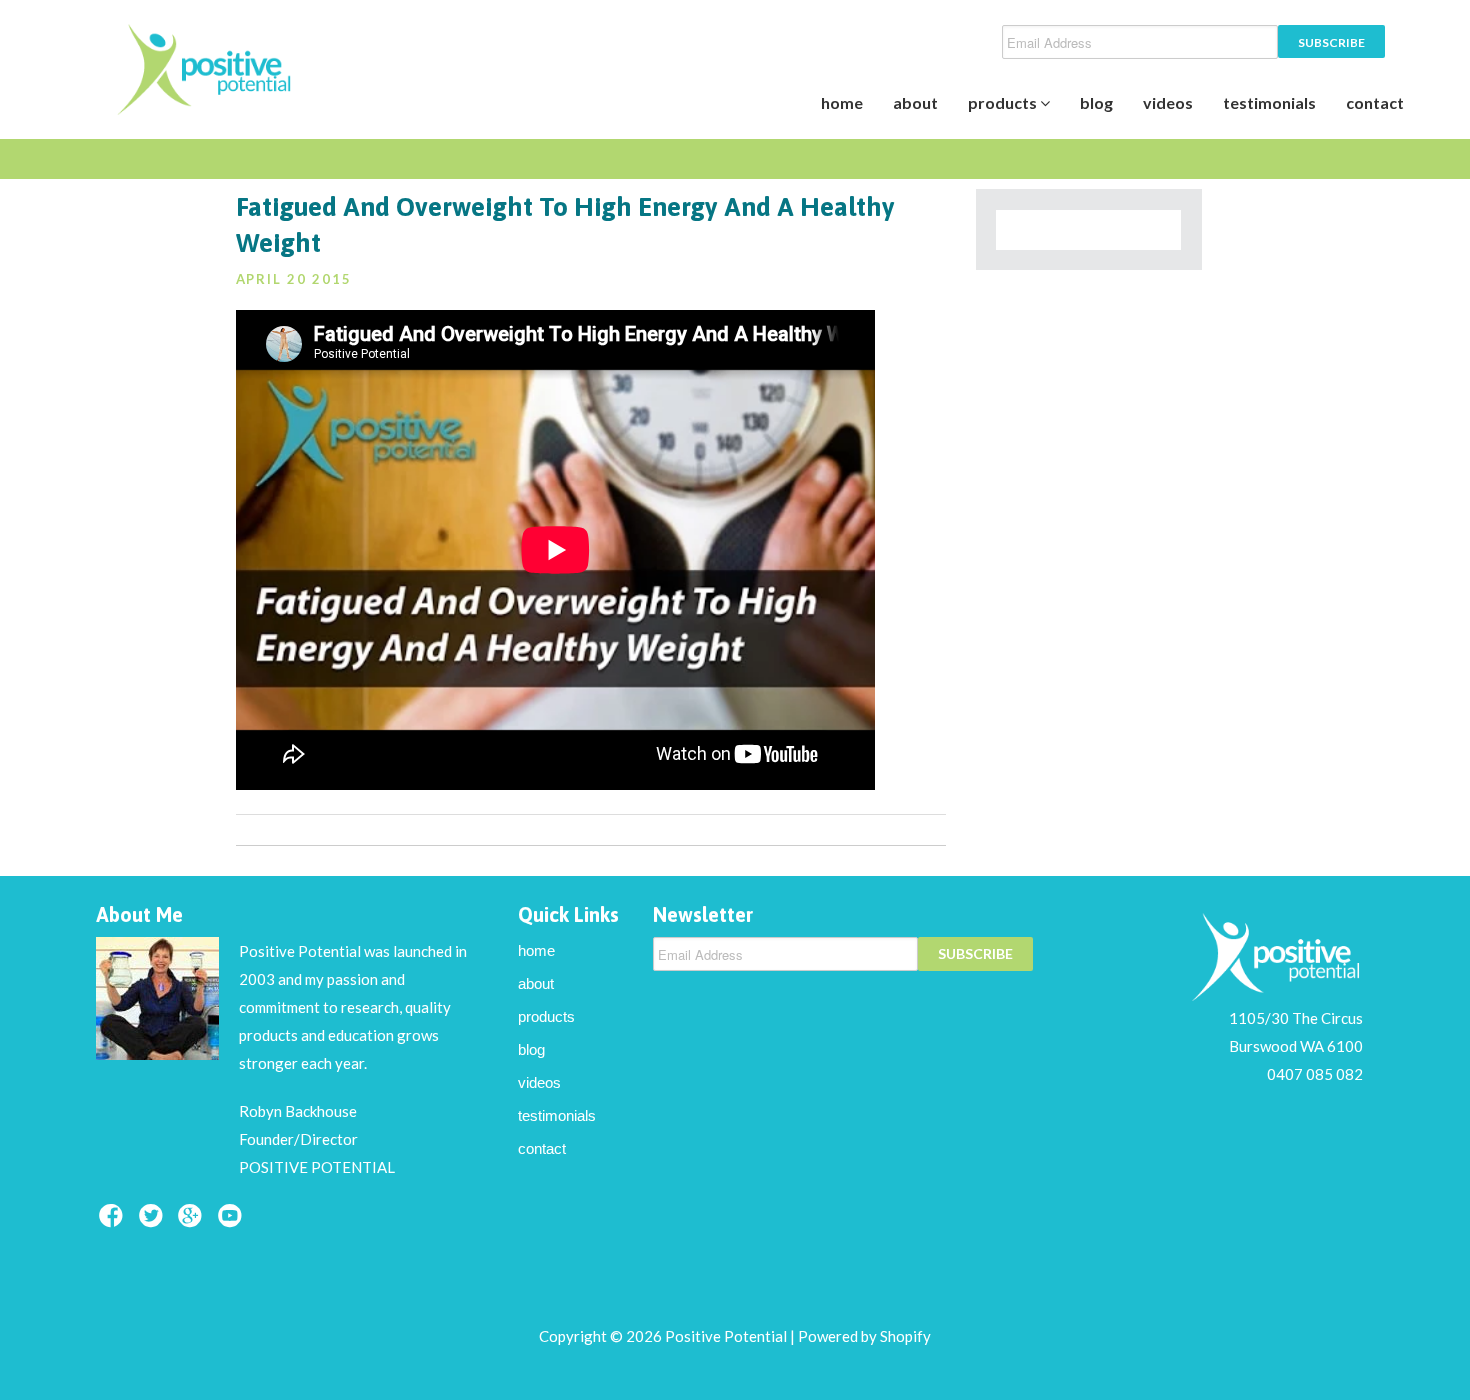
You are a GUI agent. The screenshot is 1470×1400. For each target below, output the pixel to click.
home (842, 102)
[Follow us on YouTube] (233, 1221)
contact (1375, 102)
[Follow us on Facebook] (114, 1221)
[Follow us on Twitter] (154, 1221)
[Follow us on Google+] (193, 1221)
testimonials (1269, 102)
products (1004, 102)
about (915, 102)
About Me (139, 914)
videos (1168, 102)
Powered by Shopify (864, 1336)
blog (1096, 102)
